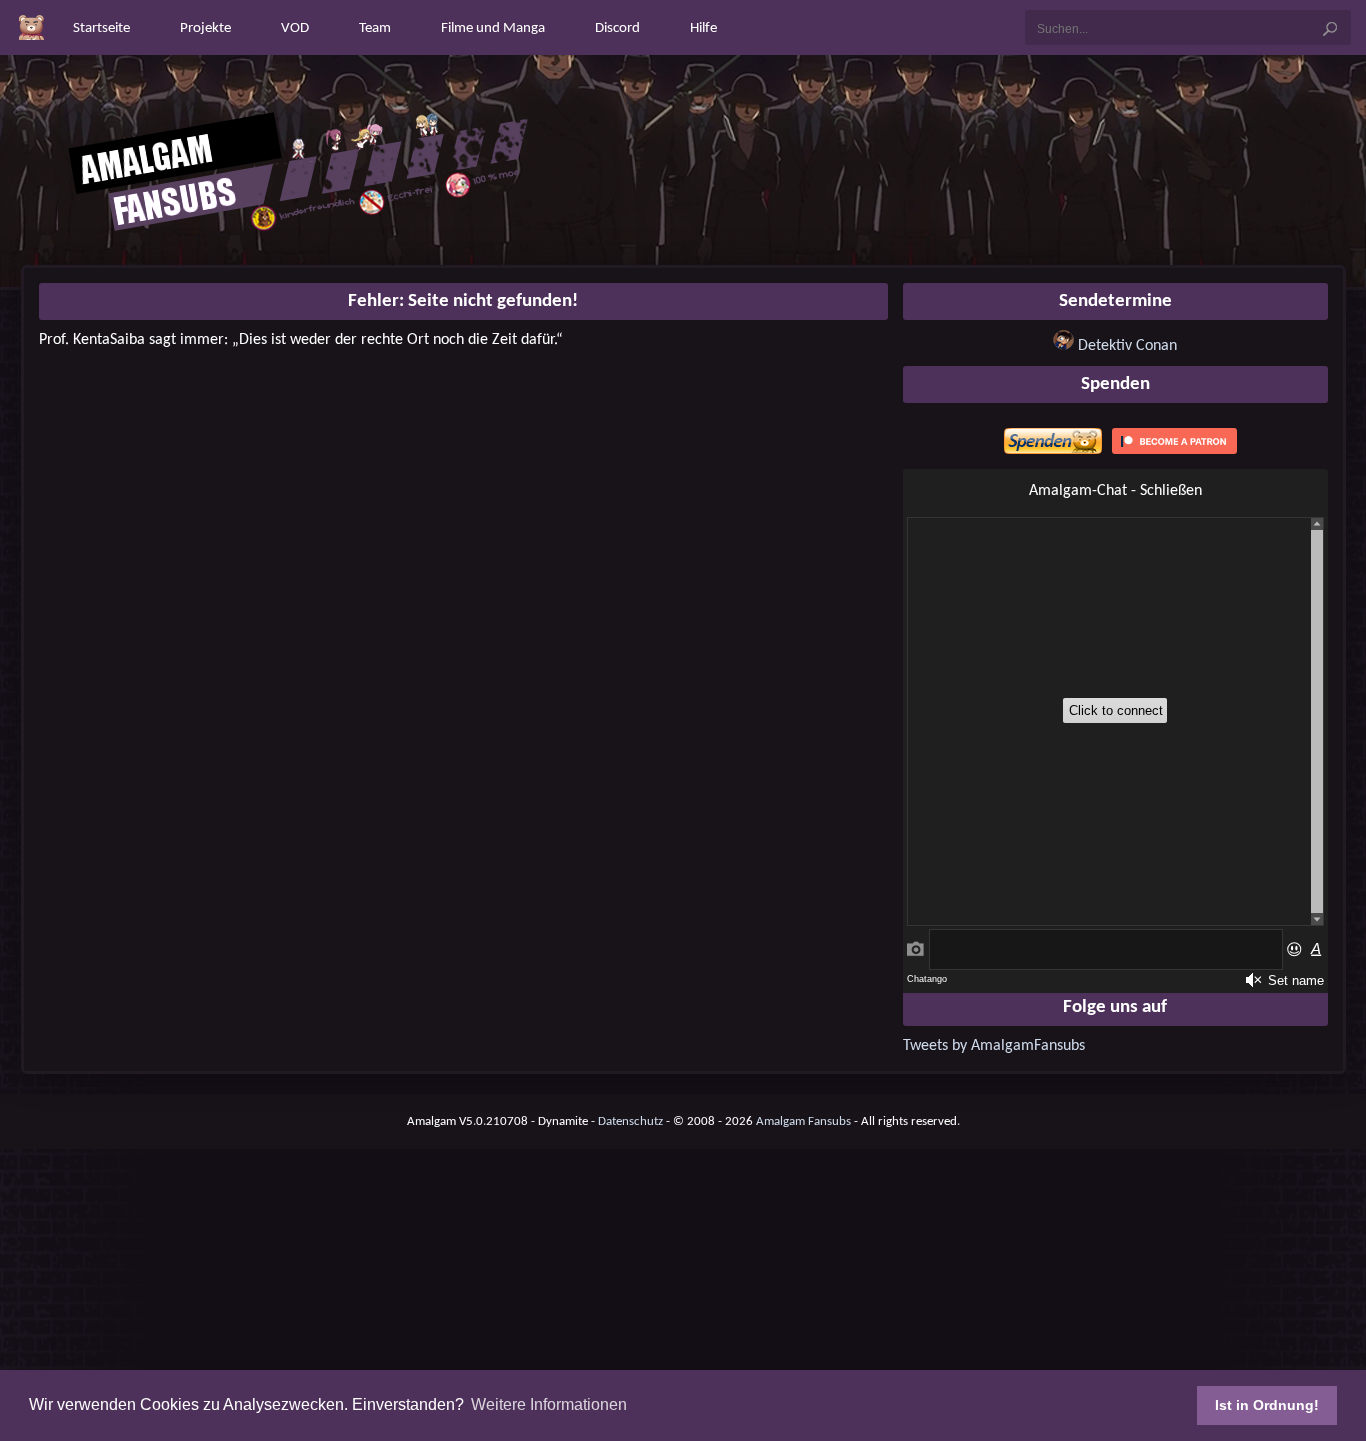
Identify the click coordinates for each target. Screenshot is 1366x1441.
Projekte (205, 28)
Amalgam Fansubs (803, 1121)
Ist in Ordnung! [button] (1267, 1405)
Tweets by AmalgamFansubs (994, 1046)
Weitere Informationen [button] (549, 1404)
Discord (617, 28)
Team (375, 28)
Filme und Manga (493, 28)
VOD (295, 28)
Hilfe (703, 28)
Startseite (101, 28)
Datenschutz (630, 1121)
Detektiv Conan (1127, 346)
